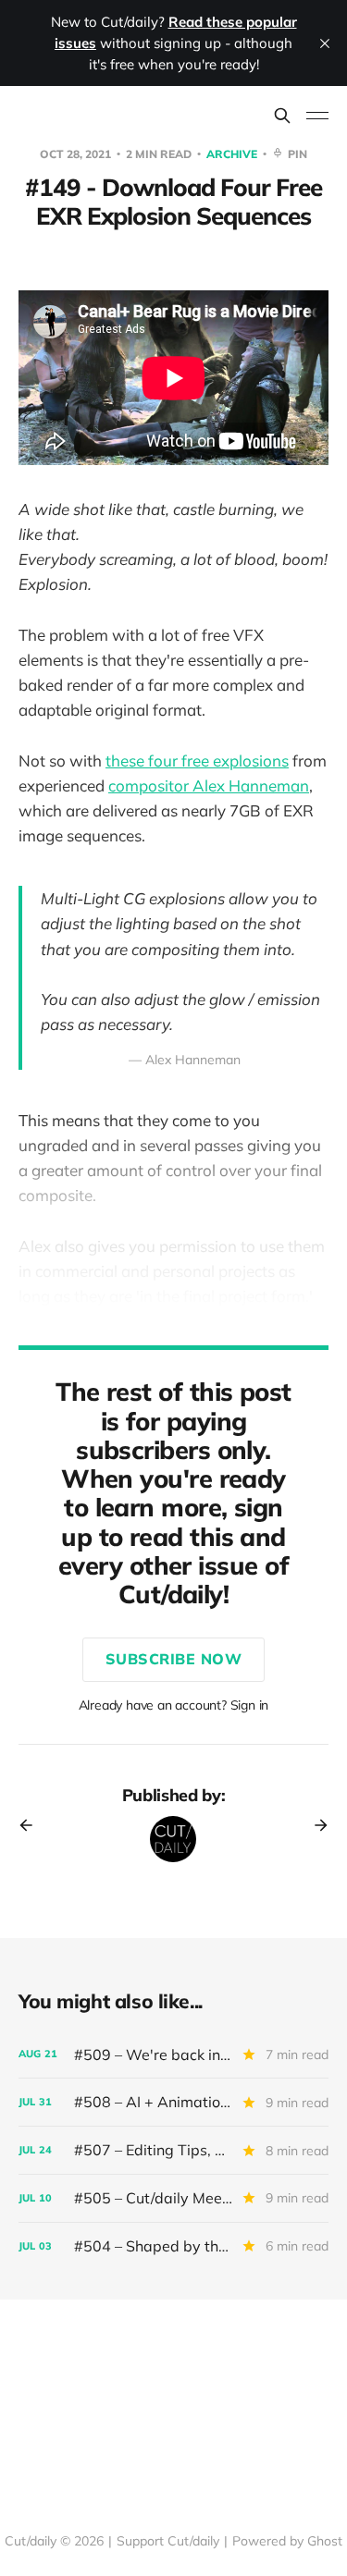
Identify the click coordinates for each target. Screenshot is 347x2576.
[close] (325, 43)
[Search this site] (282, 116)
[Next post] (315, 1825)
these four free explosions (197, 761)
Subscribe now (174, 1659)
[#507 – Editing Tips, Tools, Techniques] (173, 2150)
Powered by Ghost (287, 2541)
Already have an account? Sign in (174, 1705)
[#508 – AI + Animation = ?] (173, 2102)
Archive (233, 154)
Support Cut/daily (168, 2541)
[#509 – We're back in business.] (173, 2055)
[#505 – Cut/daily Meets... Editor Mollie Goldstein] (173, 2198)
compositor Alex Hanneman (209, 785)
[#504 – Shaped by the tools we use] (173, 2246)
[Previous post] (32, 1825)
